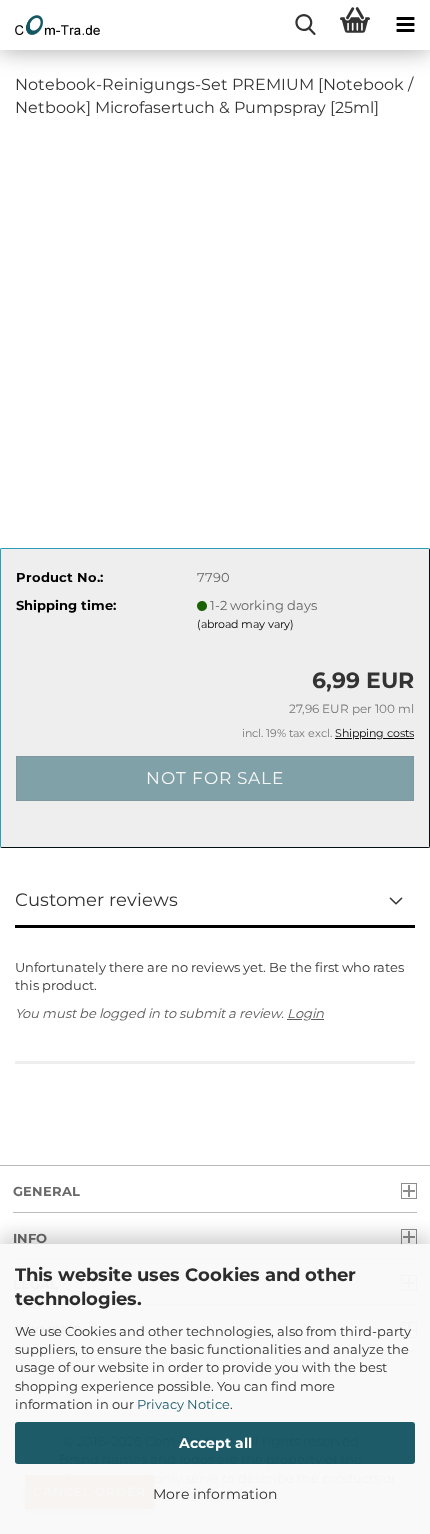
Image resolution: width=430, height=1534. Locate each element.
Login (305, 1013)
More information (215, 1494)
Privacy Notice (183, 1404)
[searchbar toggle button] (305, 25)
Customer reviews (96, 900)
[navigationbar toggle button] (405, 25)
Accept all (215, 1443)
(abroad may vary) (245, 624)
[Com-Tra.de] (50, 25)
